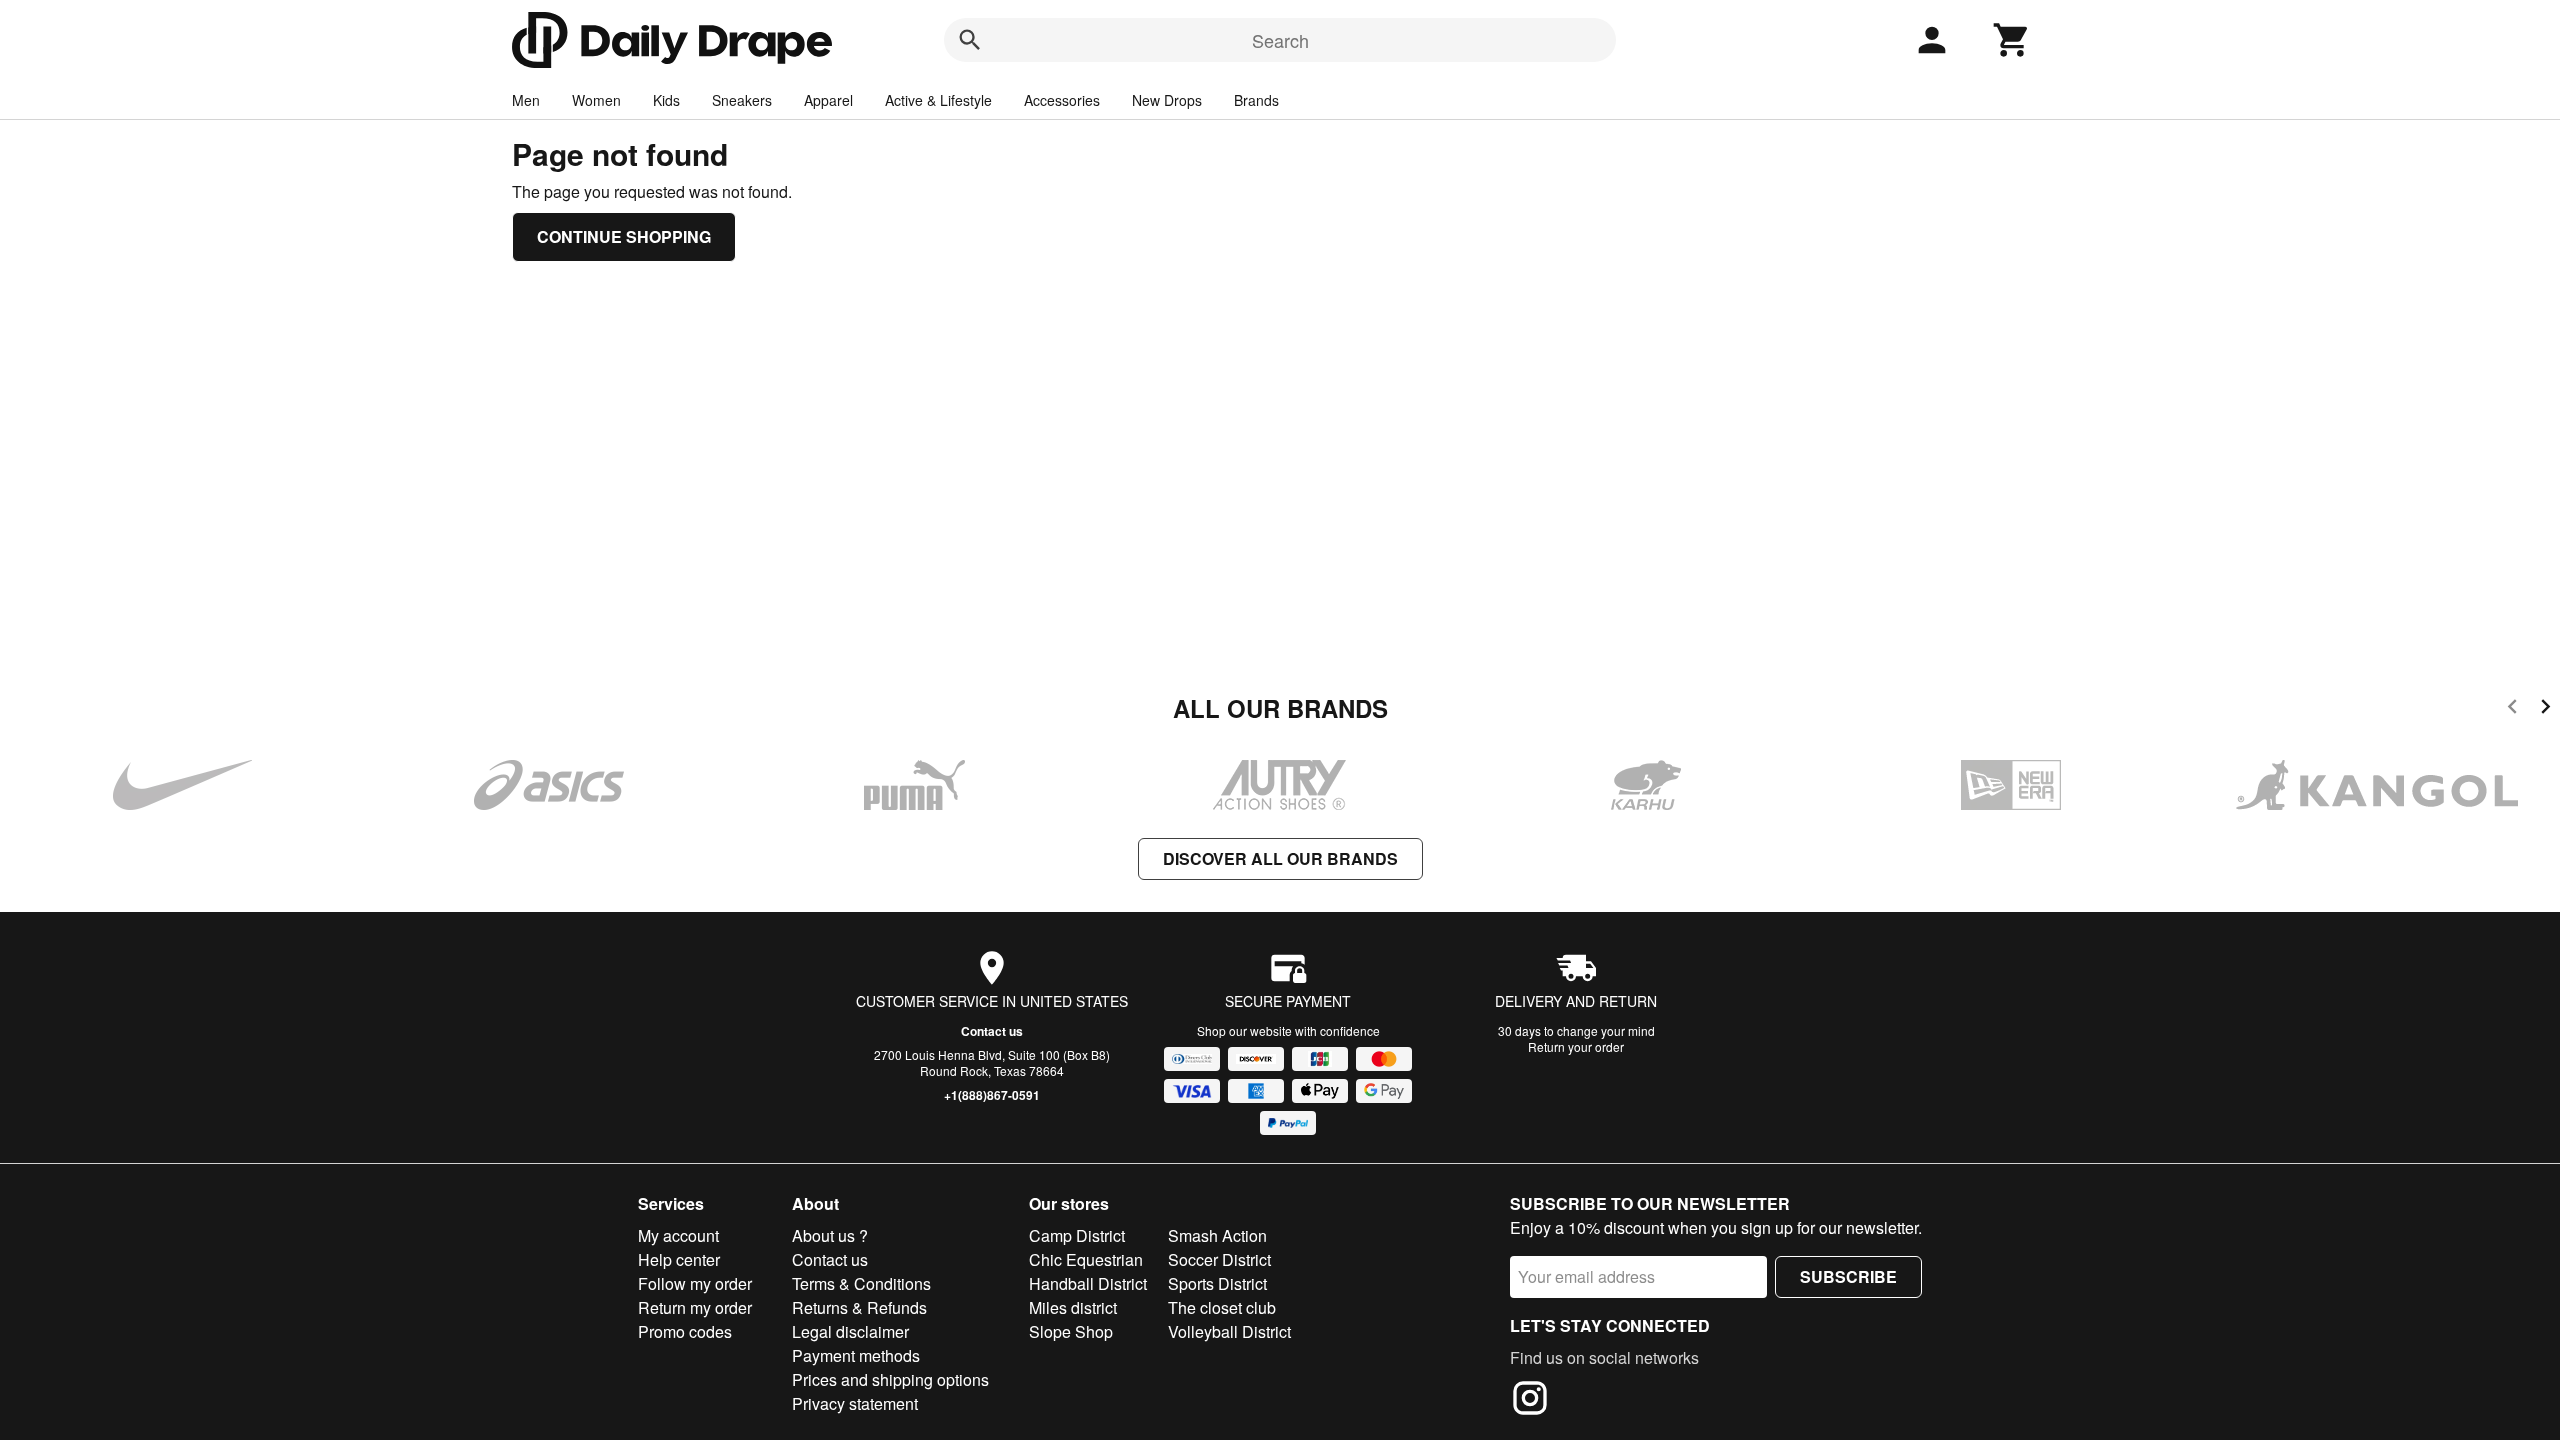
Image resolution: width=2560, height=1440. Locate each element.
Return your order (1576, 1046)
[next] (2545, 709)
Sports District (1217, 1283)
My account (678, 1235)
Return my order (695, 1307)
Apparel (828, 100)
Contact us (992, 1031)
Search (1280, 40)
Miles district (1073, 1307)
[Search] (970, 40)
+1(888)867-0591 (992, 1095)
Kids (666, 100)
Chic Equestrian (1086, 1259)
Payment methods (856, 1355)
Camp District (1077, 1235)
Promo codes (685, 1331)
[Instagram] (1530, 1401)
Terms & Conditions (861, 1283)
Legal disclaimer (850, 1331)
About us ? (830, 1235)
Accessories (1062, 100)
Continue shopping (624, 236)
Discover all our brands (1280, 858)
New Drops (1167, 100)
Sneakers (742, 100)
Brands (1256, 100)
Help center (679, 1259)
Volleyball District (1229, 1331)
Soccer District (1219, 1259)
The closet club (1222, 1307)
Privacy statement (855, 1403)
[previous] (2512, 709)
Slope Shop (1071, 1331)
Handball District (1088, 1283)
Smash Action (1217, 1235)
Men (526, 100)
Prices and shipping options (890, 1379)
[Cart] (2012, 40)
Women (596, 100)
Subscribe (1848, 1276)
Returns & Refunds (859, 1307)
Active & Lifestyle (938, 100)
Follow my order (695, 1283)
